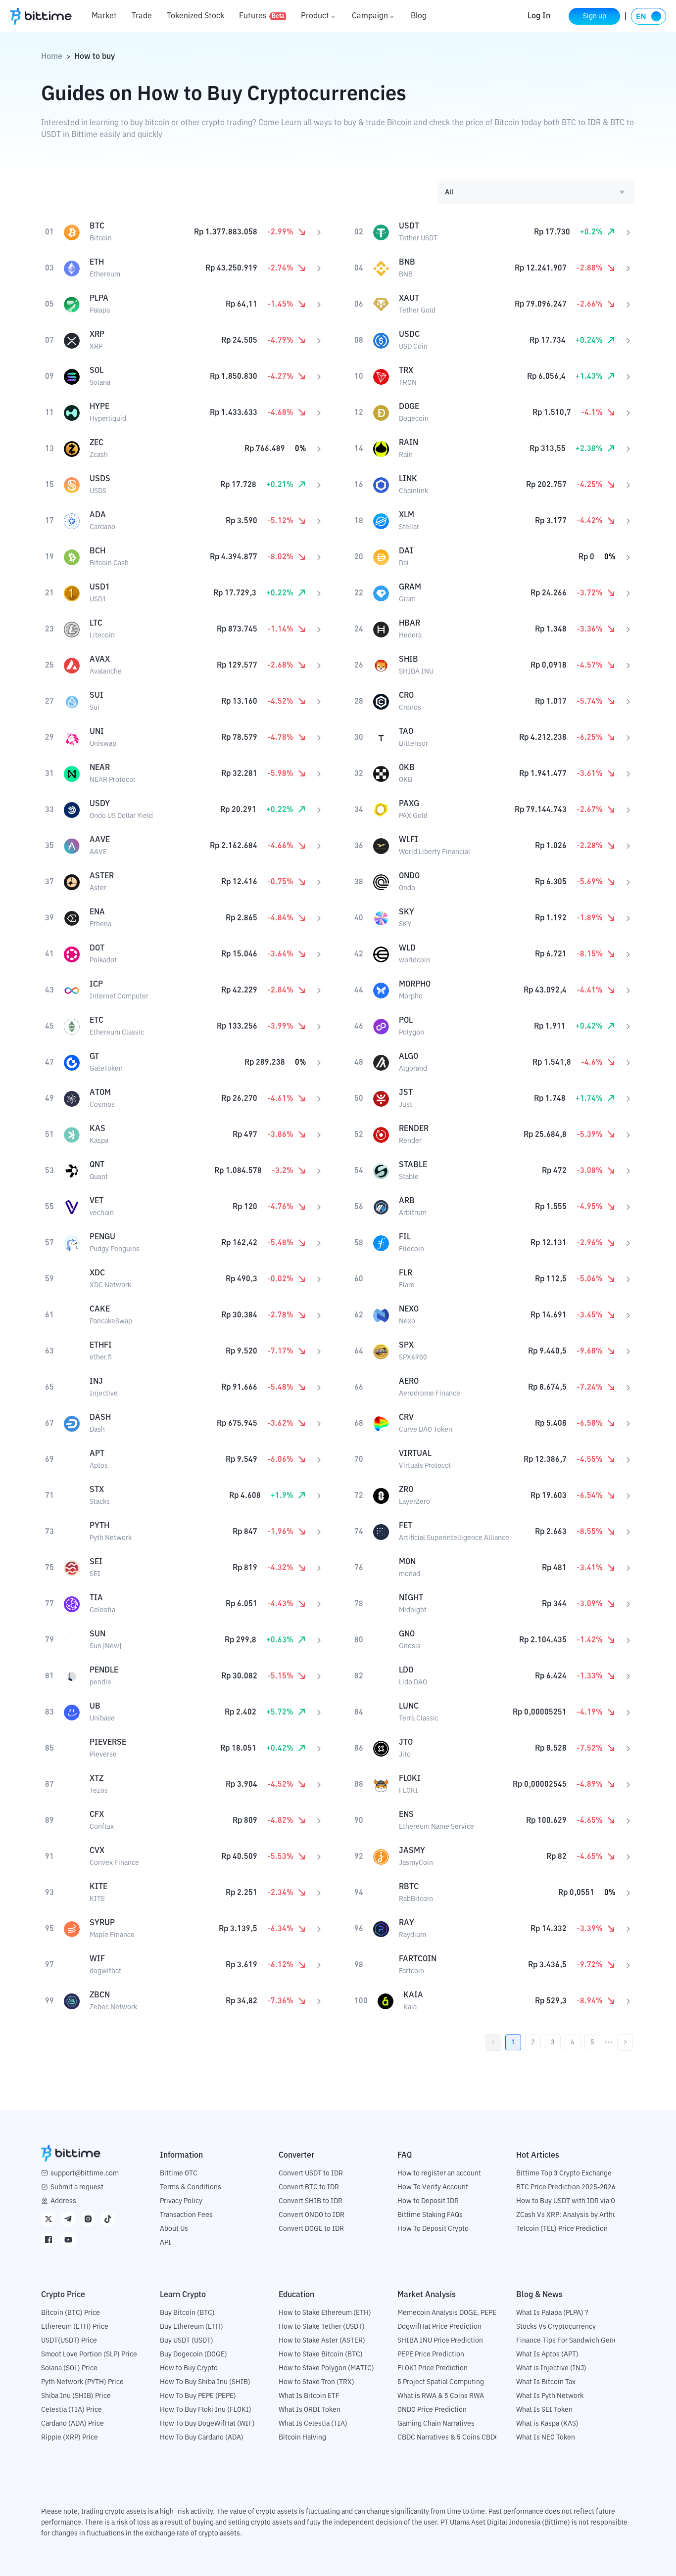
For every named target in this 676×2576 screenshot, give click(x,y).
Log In (539, 16)
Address (63, 2201)
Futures (262, 16)
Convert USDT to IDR (311, 2173)
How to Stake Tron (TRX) (316, 2382)
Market (104, 16)
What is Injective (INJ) (551, 2368)
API (166, 2243)
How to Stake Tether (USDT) (322, 2327)
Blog (419, 16)
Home (52, 57)
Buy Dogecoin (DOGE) (193, 2354)
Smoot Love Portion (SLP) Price (89, 2354)
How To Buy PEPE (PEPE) (198, 2396)
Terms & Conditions (191, 2187)
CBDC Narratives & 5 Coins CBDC (448, 2438)
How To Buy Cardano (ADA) (202, 2438)
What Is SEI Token (544, 2410)
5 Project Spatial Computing (441, 2382)
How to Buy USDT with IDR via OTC (570, 2201)
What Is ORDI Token (310, 2410)
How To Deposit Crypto (433, 2229)
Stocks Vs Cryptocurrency (556, 2327)
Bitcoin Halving (302, 2438)
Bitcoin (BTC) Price (71, 2313)
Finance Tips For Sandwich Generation (576, 2341)
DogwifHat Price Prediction (439, 2327)
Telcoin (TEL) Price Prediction (562, 2229)
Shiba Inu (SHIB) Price (76, 2396)
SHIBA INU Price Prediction (440, 2341)
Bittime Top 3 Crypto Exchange (564, 2173)
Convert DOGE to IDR (311, 2229)
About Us (174, 2229)
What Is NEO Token (546, 2438)
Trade (142, 16)
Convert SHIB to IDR (311, 2201)
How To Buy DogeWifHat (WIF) (207, 2424)
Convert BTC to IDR (309, 2187)
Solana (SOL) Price (69, 2368)
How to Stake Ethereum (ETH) (325, 2313)
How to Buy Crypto (189, 2368)
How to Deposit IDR (428, 2201)
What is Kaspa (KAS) (547, 2424)
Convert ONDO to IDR (312, 2215)
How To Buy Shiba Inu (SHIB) (205, 2382)
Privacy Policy (181, 2201)
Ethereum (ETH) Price (75, 2327)
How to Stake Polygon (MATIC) (326, 2368)
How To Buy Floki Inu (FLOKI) (206, 2410)
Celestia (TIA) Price (72, 2410)
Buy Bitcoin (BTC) (187, 2313)
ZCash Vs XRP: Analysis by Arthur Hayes (578, 2215)
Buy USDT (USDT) (187, 2341)
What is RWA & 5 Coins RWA (441, 2396)
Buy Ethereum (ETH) (192, 2327)
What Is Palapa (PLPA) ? (552, 2313)
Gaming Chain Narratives (436, 2424)
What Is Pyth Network (550, 2396)
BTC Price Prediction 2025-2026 (566, 2187)
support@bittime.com (85, 2173)
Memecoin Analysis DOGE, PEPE (447, 2313)
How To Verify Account (433, 2187)
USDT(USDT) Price (69, 2341)
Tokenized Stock (195, 16)
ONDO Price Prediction (432, 2410)
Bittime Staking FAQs (430, 2215)
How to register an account (439, 2173)
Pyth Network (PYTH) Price (82, 2382)
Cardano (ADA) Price (72, 2424)
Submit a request (77, 2187)
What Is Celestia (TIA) (313, 2424)
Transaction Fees (186, 2215)
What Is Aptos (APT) (547, 2354)
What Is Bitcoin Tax (546, 2382)
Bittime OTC (179, 2173)
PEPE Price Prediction (431, 2354)
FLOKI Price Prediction (433, 2368)
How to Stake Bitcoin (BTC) (321, 2354)
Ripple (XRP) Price (70, 2438)
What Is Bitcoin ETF (309, 2396)
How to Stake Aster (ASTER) (322, 2341)
